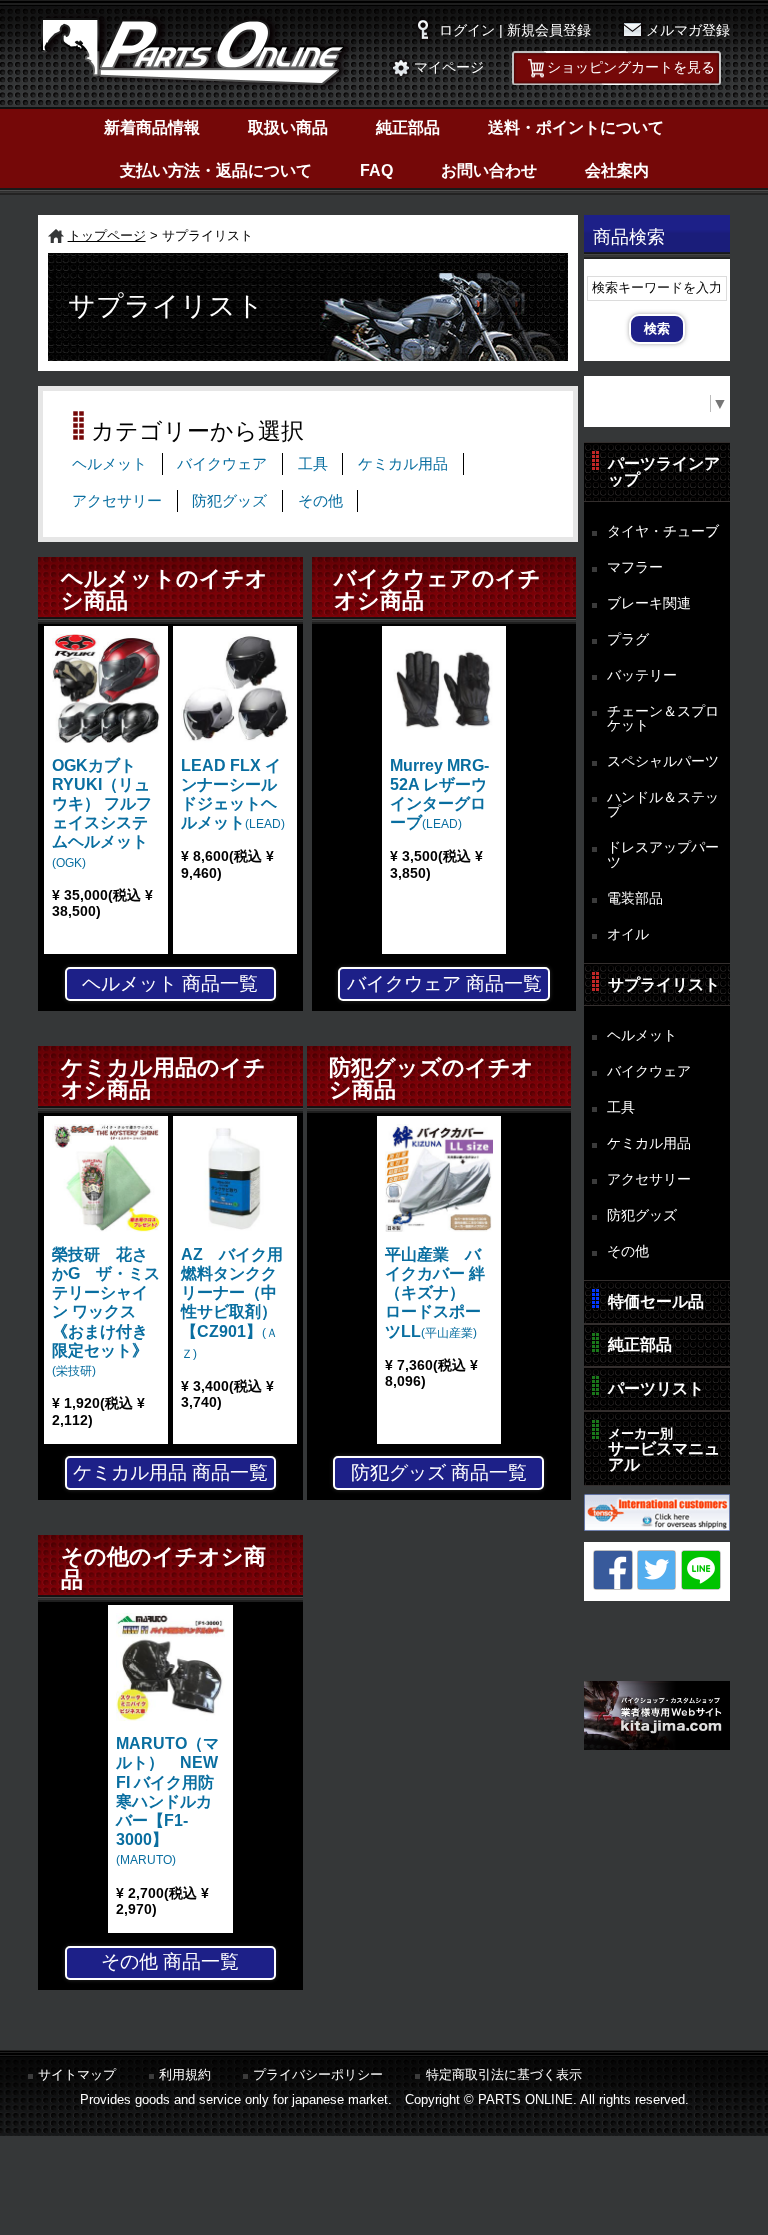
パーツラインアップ (664, 471)
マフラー (635, 567)
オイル (628, 934)
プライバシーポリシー (318, 2074)
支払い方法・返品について (216, 170)
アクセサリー (117, 501)
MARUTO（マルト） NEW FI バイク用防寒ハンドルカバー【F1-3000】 (167, 1801)
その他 (320, 501)
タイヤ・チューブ (663, 531)
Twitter (657, 1570)
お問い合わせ (489, 170)
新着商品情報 (152, 127)
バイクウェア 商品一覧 (444, 983)
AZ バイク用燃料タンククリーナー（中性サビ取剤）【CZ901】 (232, 1303)
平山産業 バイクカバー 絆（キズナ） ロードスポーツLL (435, 1293)
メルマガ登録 (688, 30)
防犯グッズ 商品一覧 (439, 1472)
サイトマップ (77, 2074)
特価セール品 (656, 1301)
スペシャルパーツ (663, 761)
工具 (313, 464)
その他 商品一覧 (170, 1961)
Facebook (613, 1570)
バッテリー (642, 675)
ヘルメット (109, 464)
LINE (701, 1570)
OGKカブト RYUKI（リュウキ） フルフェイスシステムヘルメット (102, 813)
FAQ (376, 170)
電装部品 (635, 898)
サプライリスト (664, 984)
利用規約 (185, 2074)
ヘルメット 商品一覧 (170, 983)
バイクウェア (222, 464)
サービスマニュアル (664, 1449)
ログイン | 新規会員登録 (515, 30)
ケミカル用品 (403, 464)
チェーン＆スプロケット (663, 718)
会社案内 (617, 170)
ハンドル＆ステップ (663, 804)
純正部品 (408, 127)
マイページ (449, 67)
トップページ (107, 235)
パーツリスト (656, 1388)
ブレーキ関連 (649, 603)
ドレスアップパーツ (663, 854)
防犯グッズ (229, 501)
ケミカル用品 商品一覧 (170, 1472)
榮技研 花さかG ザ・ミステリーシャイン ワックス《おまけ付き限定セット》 (106, 1312)
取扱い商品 (288, 127)
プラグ (628, 639)
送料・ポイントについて (576, 127)
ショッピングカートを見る (631, 67)
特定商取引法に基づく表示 (504, 2074)
